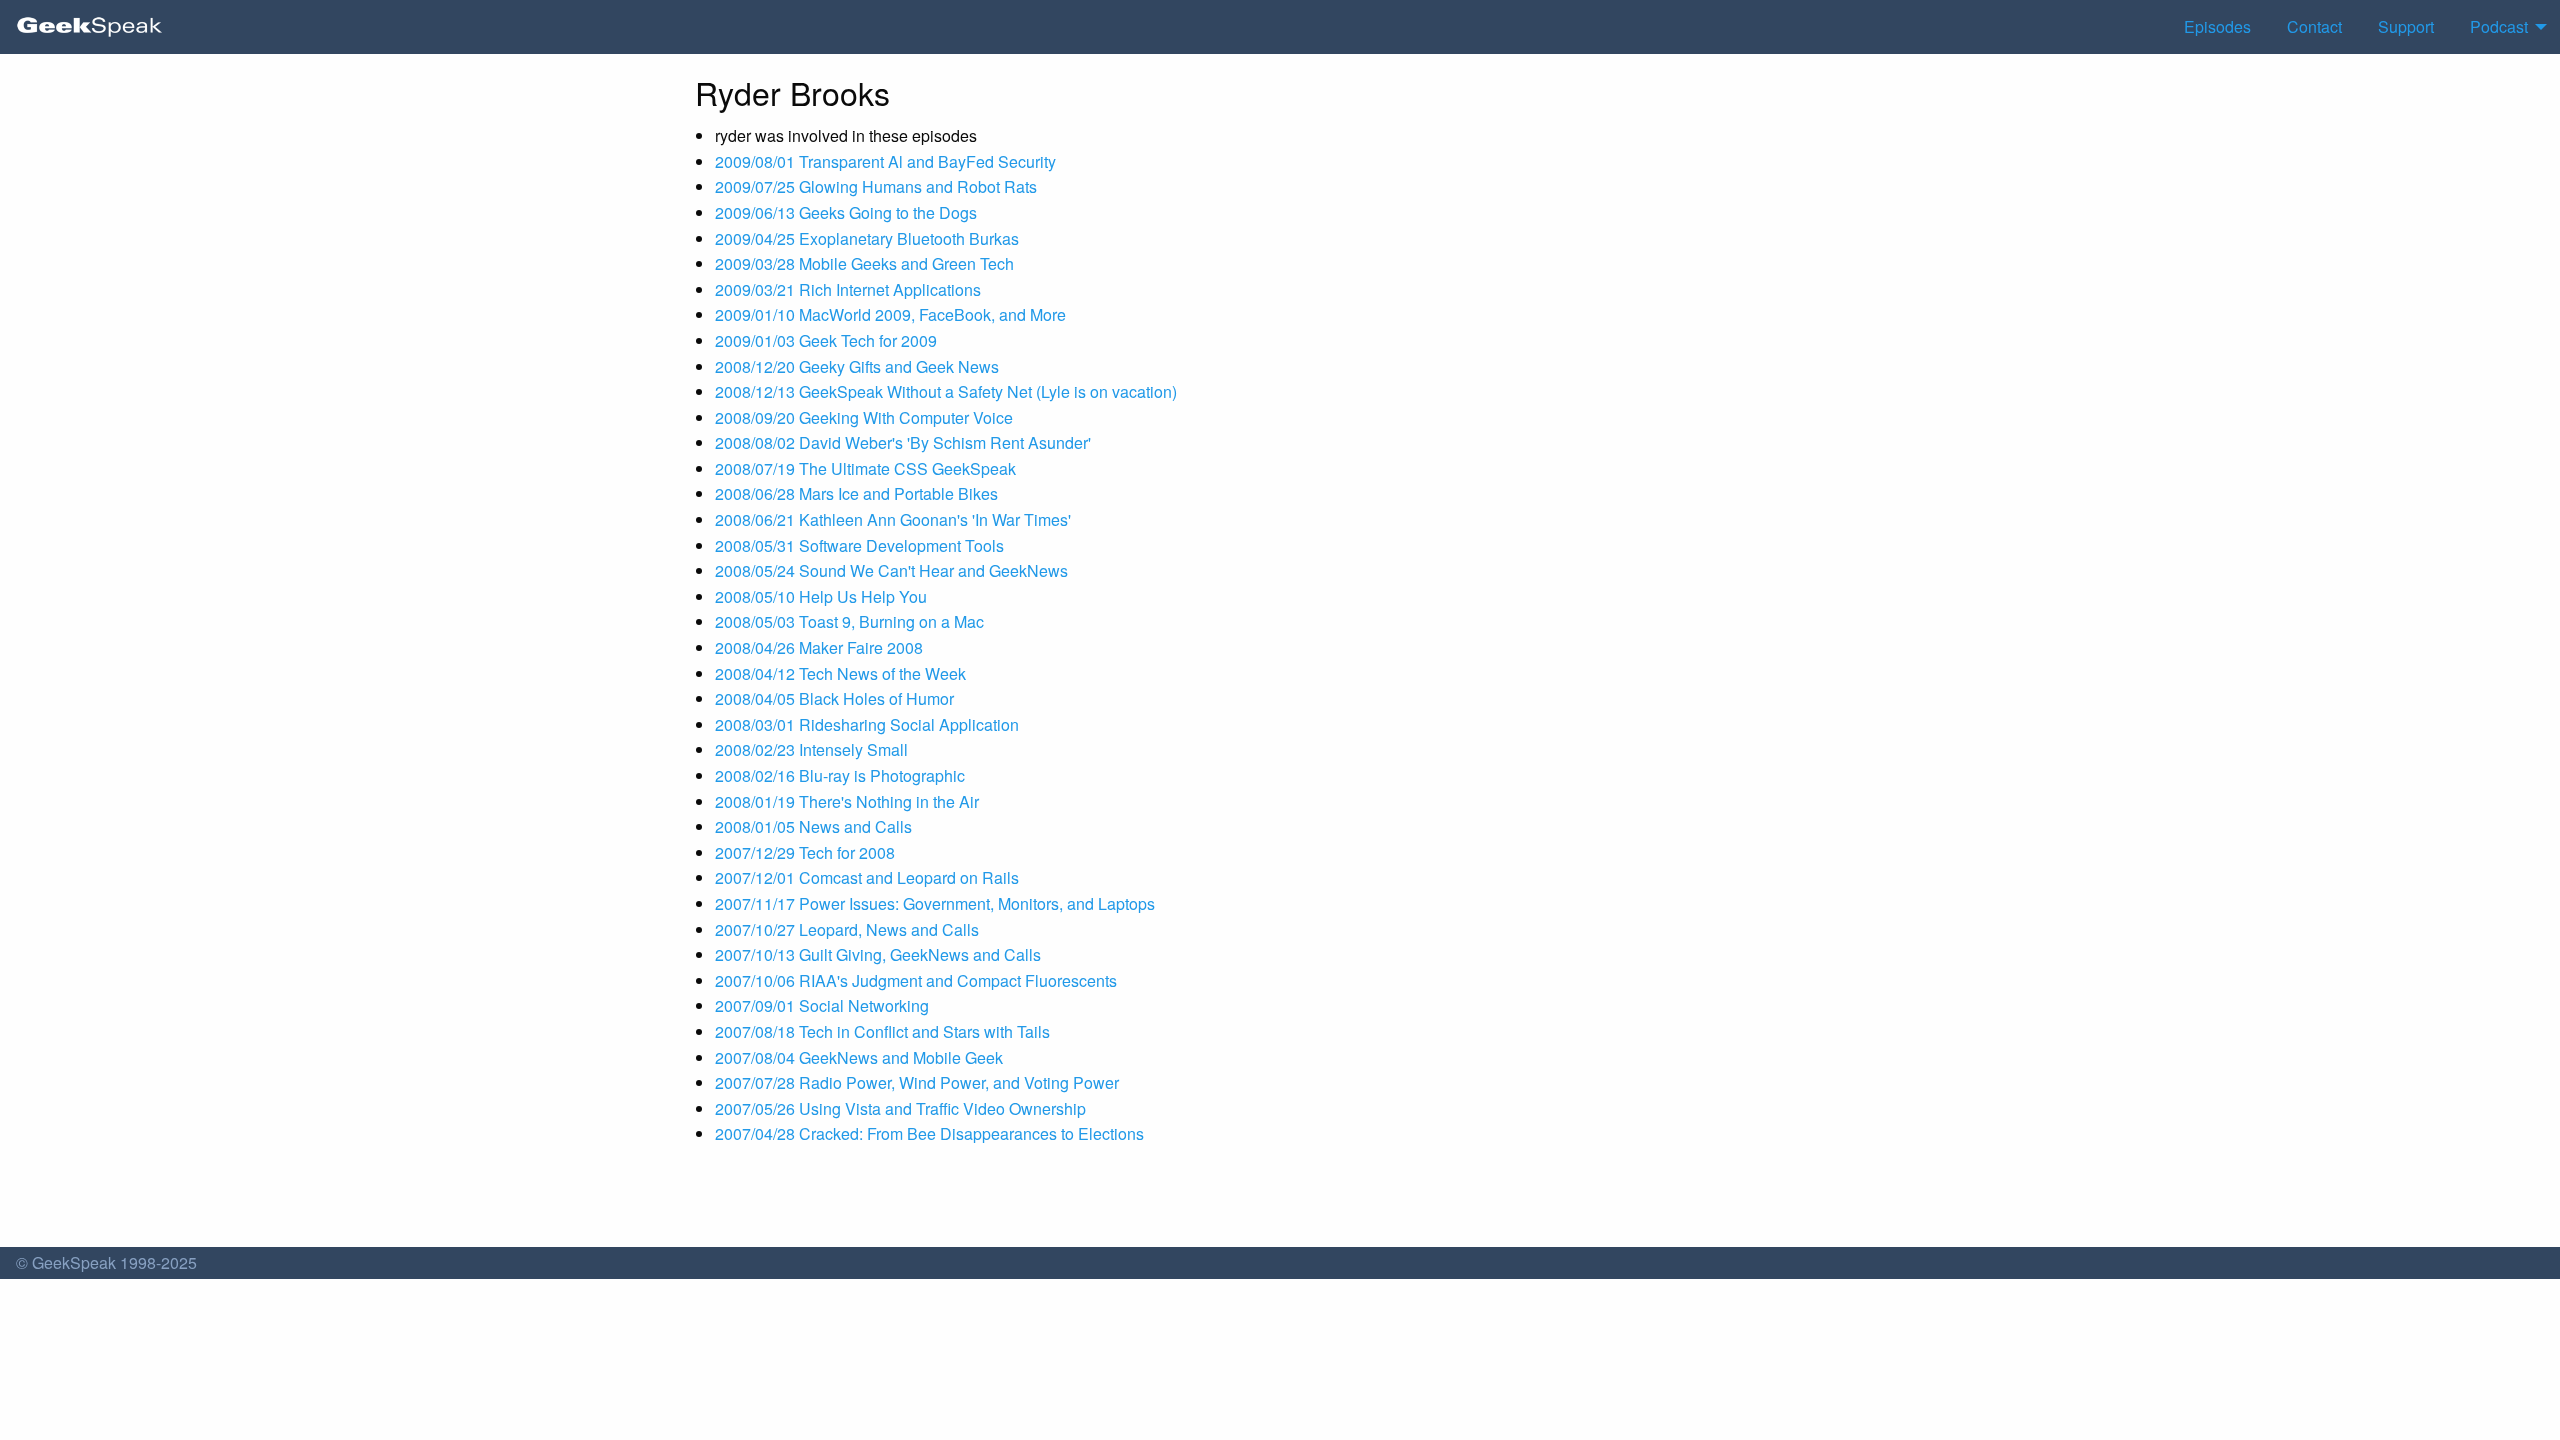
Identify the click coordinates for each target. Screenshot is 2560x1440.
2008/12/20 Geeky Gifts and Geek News (857, 366)
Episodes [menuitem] (2217, 26)
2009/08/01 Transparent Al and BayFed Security (885, 161)
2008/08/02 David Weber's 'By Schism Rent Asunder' (903, 442)
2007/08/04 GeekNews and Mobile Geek (859, 1057)
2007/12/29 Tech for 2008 (805, 852)
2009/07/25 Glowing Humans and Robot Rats (876, 186)
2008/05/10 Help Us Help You (821, 596)
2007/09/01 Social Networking (822, 1005)
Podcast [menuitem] (2499, 26)
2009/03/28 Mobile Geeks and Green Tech (864, 263)
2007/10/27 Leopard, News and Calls (847, 929)
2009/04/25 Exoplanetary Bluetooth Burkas (867, 238)
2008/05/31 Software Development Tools (859, 545)
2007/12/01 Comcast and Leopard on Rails (867, 877)
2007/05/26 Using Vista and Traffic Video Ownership (900, 1108)
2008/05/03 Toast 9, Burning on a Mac (849, 621)
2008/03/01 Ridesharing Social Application (867, 724)
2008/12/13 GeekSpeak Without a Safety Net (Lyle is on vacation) (946, 391)
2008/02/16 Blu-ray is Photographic (840, 775)
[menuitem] (90, 27)
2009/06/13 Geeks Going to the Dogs (846, 212)
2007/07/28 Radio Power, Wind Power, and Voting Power (917, 1082)
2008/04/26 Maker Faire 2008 (819, 647)
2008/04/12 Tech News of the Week (840, 673)
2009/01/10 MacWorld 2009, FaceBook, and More (890, 314)
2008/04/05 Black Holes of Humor (834, 698)
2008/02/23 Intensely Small (811, 749)
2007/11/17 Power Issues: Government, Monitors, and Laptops (935, 903)
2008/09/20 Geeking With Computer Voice (864, 417)
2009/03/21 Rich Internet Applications (848, 289)
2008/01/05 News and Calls (813, 826)
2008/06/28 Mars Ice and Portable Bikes (856, 493)
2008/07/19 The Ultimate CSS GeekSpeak (865, 468)
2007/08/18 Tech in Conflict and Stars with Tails (882, 1031)
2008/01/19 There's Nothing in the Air (847, 801)
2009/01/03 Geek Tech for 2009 (826, 340)
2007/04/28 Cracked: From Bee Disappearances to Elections (929, 1133)
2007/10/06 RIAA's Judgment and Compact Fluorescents (916, 980)
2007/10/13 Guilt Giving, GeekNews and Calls (878, 954)
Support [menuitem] (2406, 26)
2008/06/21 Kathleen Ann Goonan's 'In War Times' (893, 519)
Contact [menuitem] (2314, 26)
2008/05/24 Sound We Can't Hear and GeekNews (891, 570)
